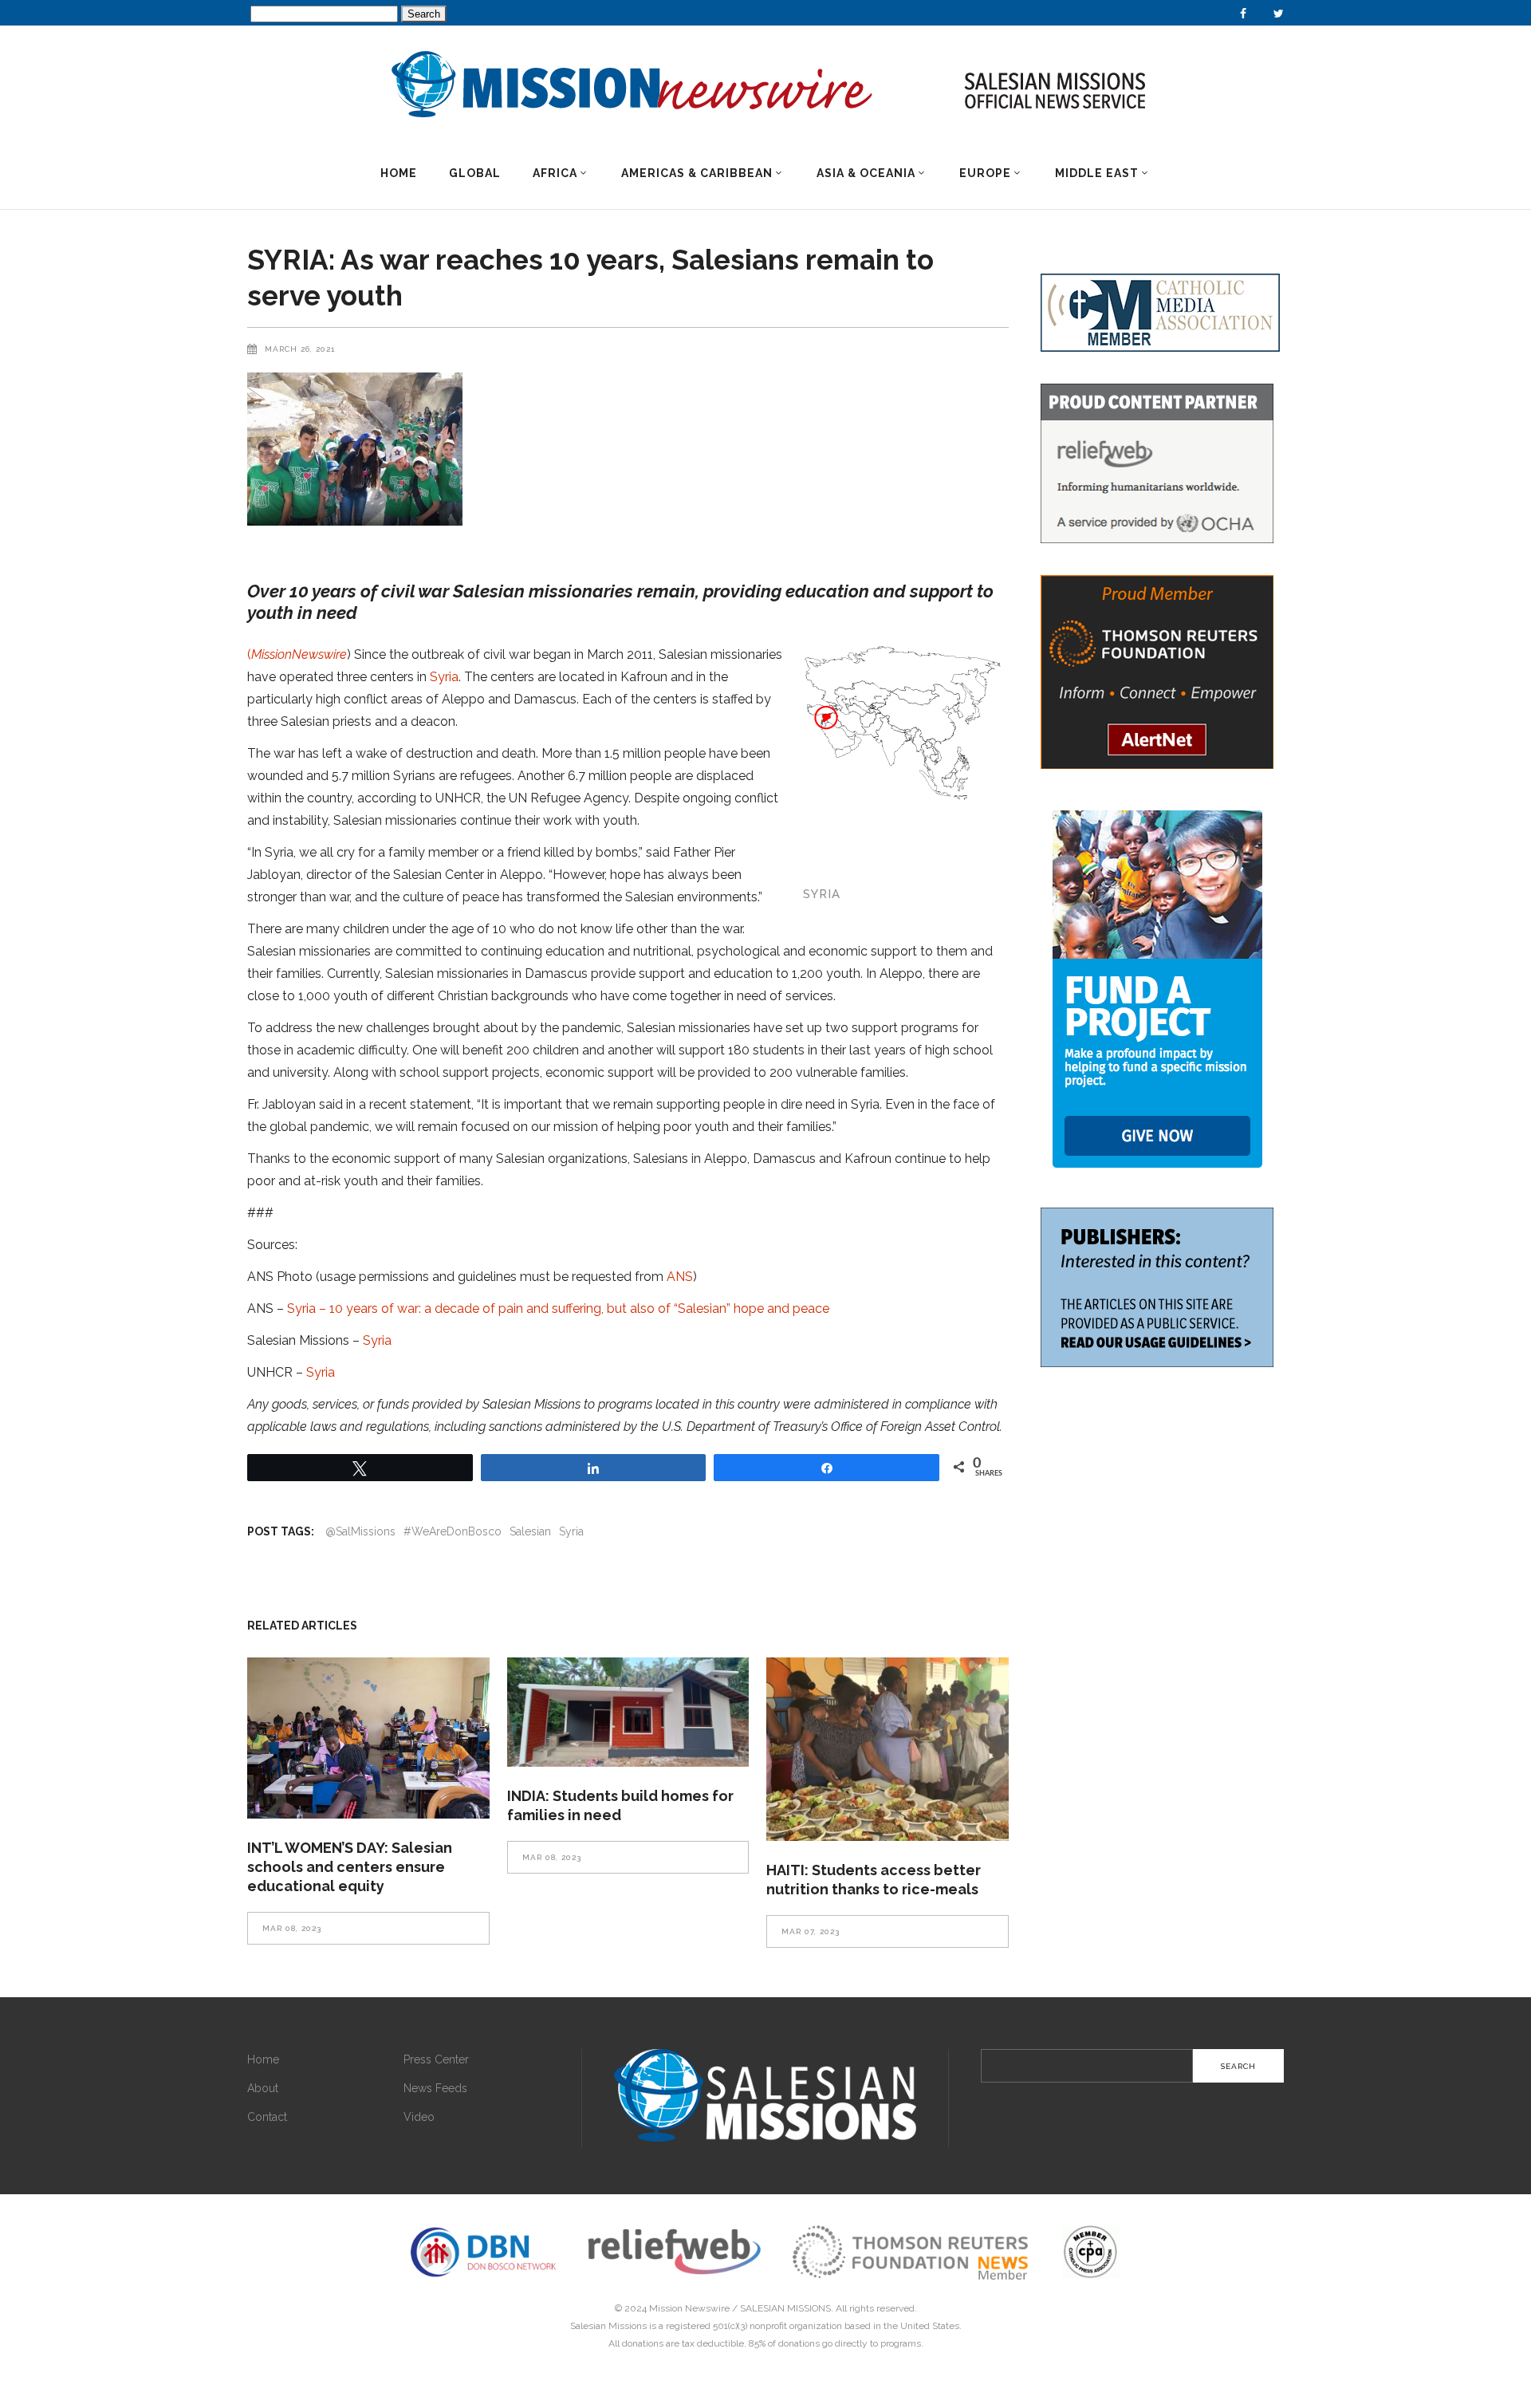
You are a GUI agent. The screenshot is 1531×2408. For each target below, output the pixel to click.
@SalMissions (360, 1531)
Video (419, 2117)
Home (263, 2059)
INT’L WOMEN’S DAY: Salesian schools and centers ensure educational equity (350, 1867)
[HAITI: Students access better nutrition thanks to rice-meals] (888, 1749)
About (263, 2088)
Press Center (436, 2059)
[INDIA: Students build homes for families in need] (628, 1712)
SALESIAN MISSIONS (785, 2308)
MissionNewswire (299, 654)
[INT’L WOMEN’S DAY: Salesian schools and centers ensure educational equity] (368, 1738)
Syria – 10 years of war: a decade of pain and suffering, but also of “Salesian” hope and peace (558, 1308)
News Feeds (435, 2088)
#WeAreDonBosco (453, 1531)
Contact (267, 2117)
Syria (444, 677)
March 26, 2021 (300, 349)
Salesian (530, 1531)
